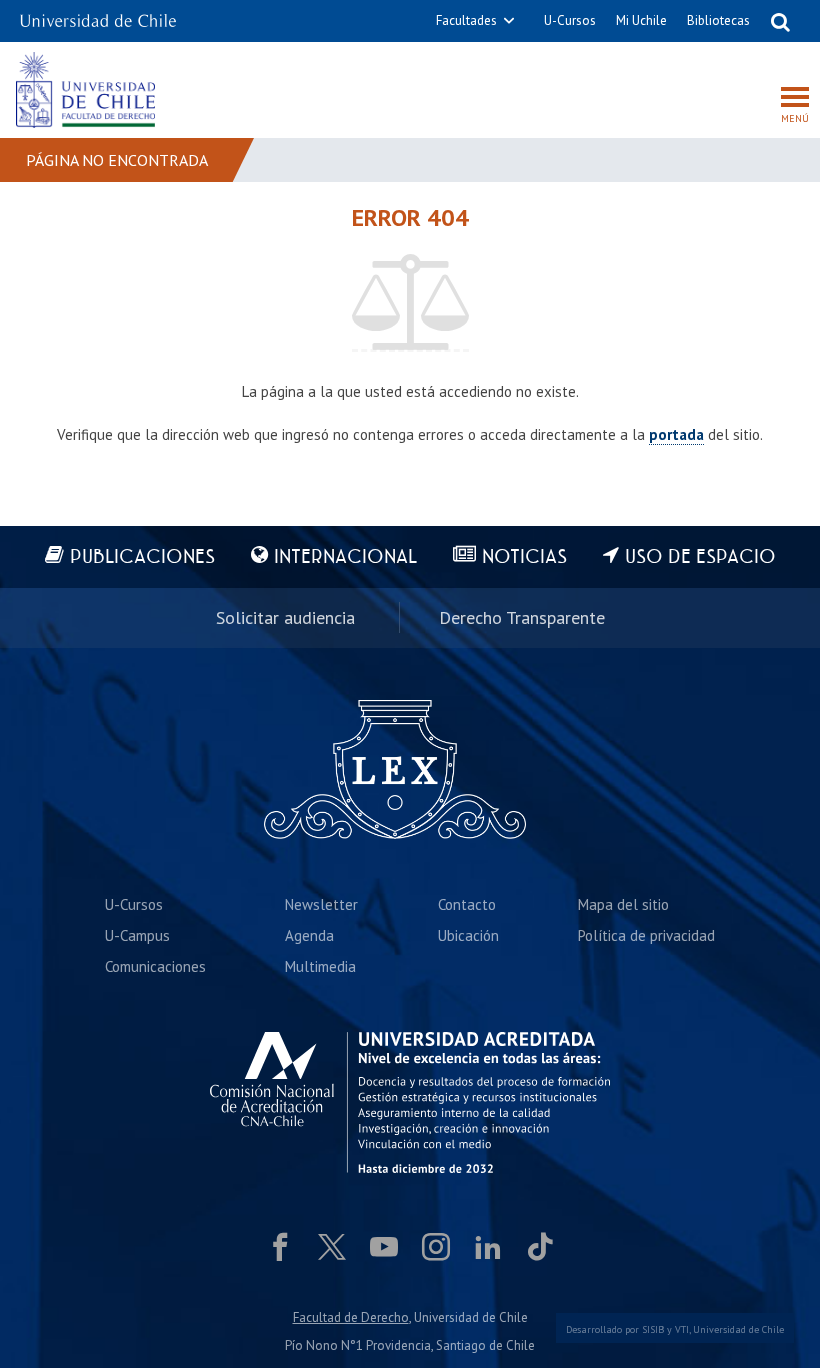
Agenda (309, 935)
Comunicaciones (155, 966)
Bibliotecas (718, 20)
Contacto (467, 904)
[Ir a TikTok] (540, 1247)
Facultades (466, 20)
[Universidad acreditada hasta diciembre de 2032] (410, 1102)
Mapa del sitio (623, 904)
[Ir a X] (332, 1247)
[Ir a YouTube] (384, 1247)
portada (676, 434)
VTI (682, 1329)
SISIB (653, 1329)
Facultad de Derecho (351, 1317)
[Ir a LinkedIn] (488, 1247)
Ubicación (468, 935)
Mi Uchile (641, 20)
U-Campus (137, 935)
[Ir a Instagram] (436, 1247)
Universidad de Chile (738, 1329)
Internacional (345, 557)
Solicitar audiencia (285, 617)
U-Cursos (570, 20)
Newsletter (321, 904)
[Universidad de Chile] (98, 14)
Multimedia (320, 966)
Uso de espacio (700, 557)
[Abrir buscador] (780, 21)
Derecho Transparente (522, 617)
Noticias (524, 557)
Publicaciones (142, 557)
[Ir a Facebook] (280, 1247)
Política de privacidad (646, 935)
